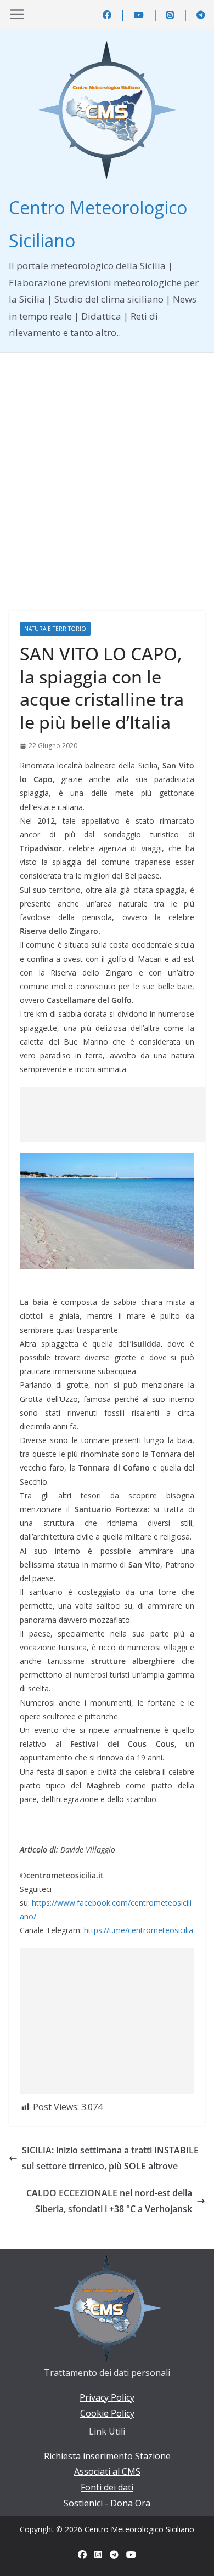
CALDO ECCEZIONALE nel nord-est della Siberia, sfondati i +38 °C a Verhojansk (109, 2201)
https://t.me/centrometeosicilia (139, 1930)
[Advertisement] (107, 465)
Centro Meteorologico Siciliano (139, 2529)
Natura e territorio (55, 629)
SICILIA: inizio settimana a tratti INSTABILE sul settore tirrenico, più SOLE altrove (110, 2158)
